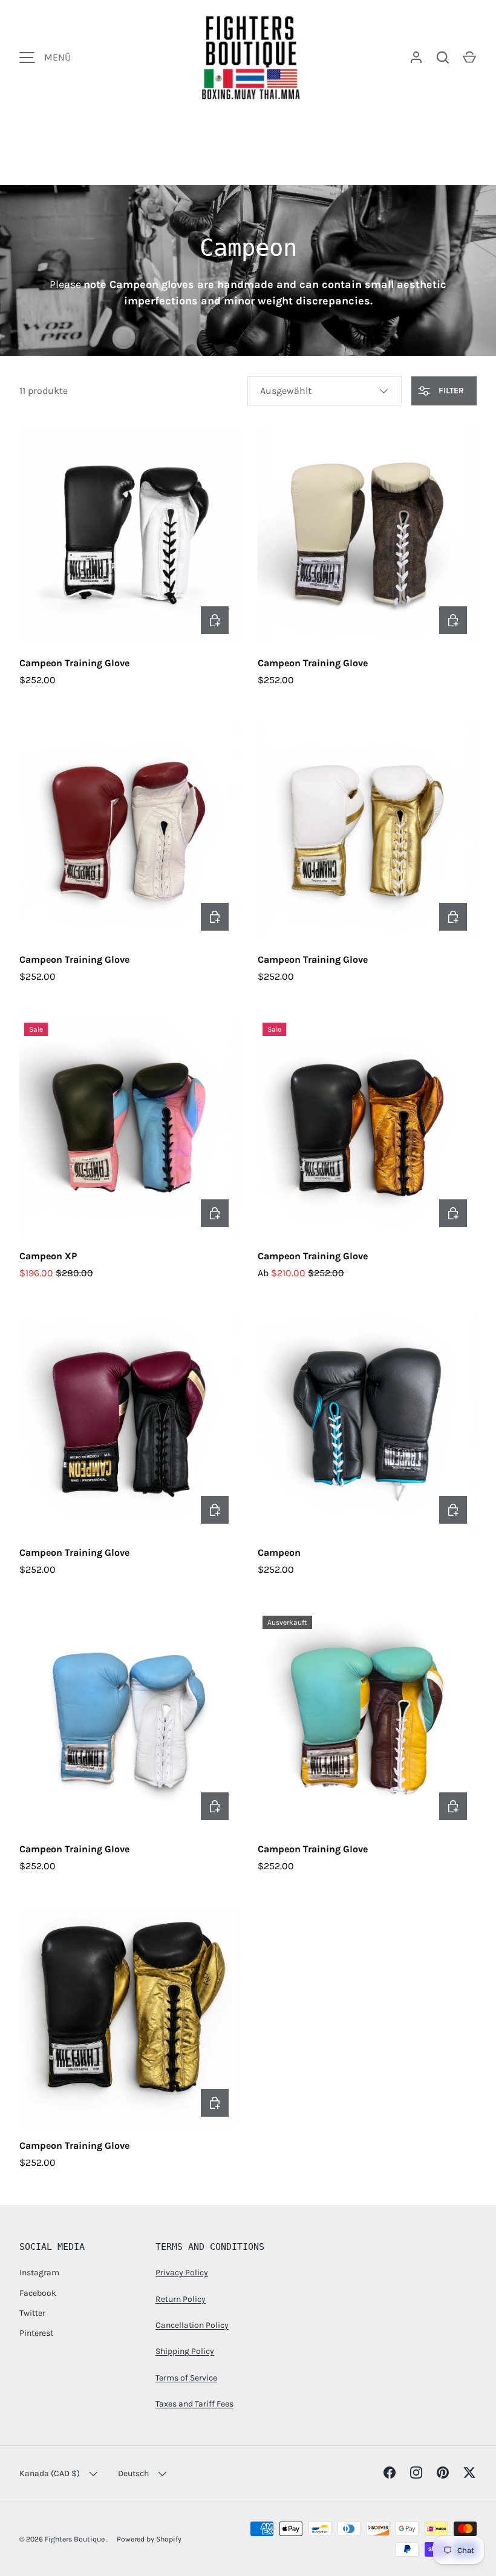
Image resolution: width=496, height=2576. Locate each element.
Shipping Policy (185, 2351)
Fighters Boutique (76, 2539)
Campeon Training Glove (74, 663)
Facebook (38, 2293)
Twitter (32, 2313)
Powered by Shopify (149, 2539)
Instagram (39, 2273)
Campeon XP (48, 1256)
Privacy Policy (182, 2273)
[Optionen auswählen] (215, 620)
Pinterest (36, 2333)
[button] (469, 57)
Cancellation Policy (192, 2325)
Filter (450, 391)
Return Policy (181, 2299)
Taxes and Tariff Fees (194, 2404)
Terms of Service (186, 2378)
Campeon (279, 1552)
